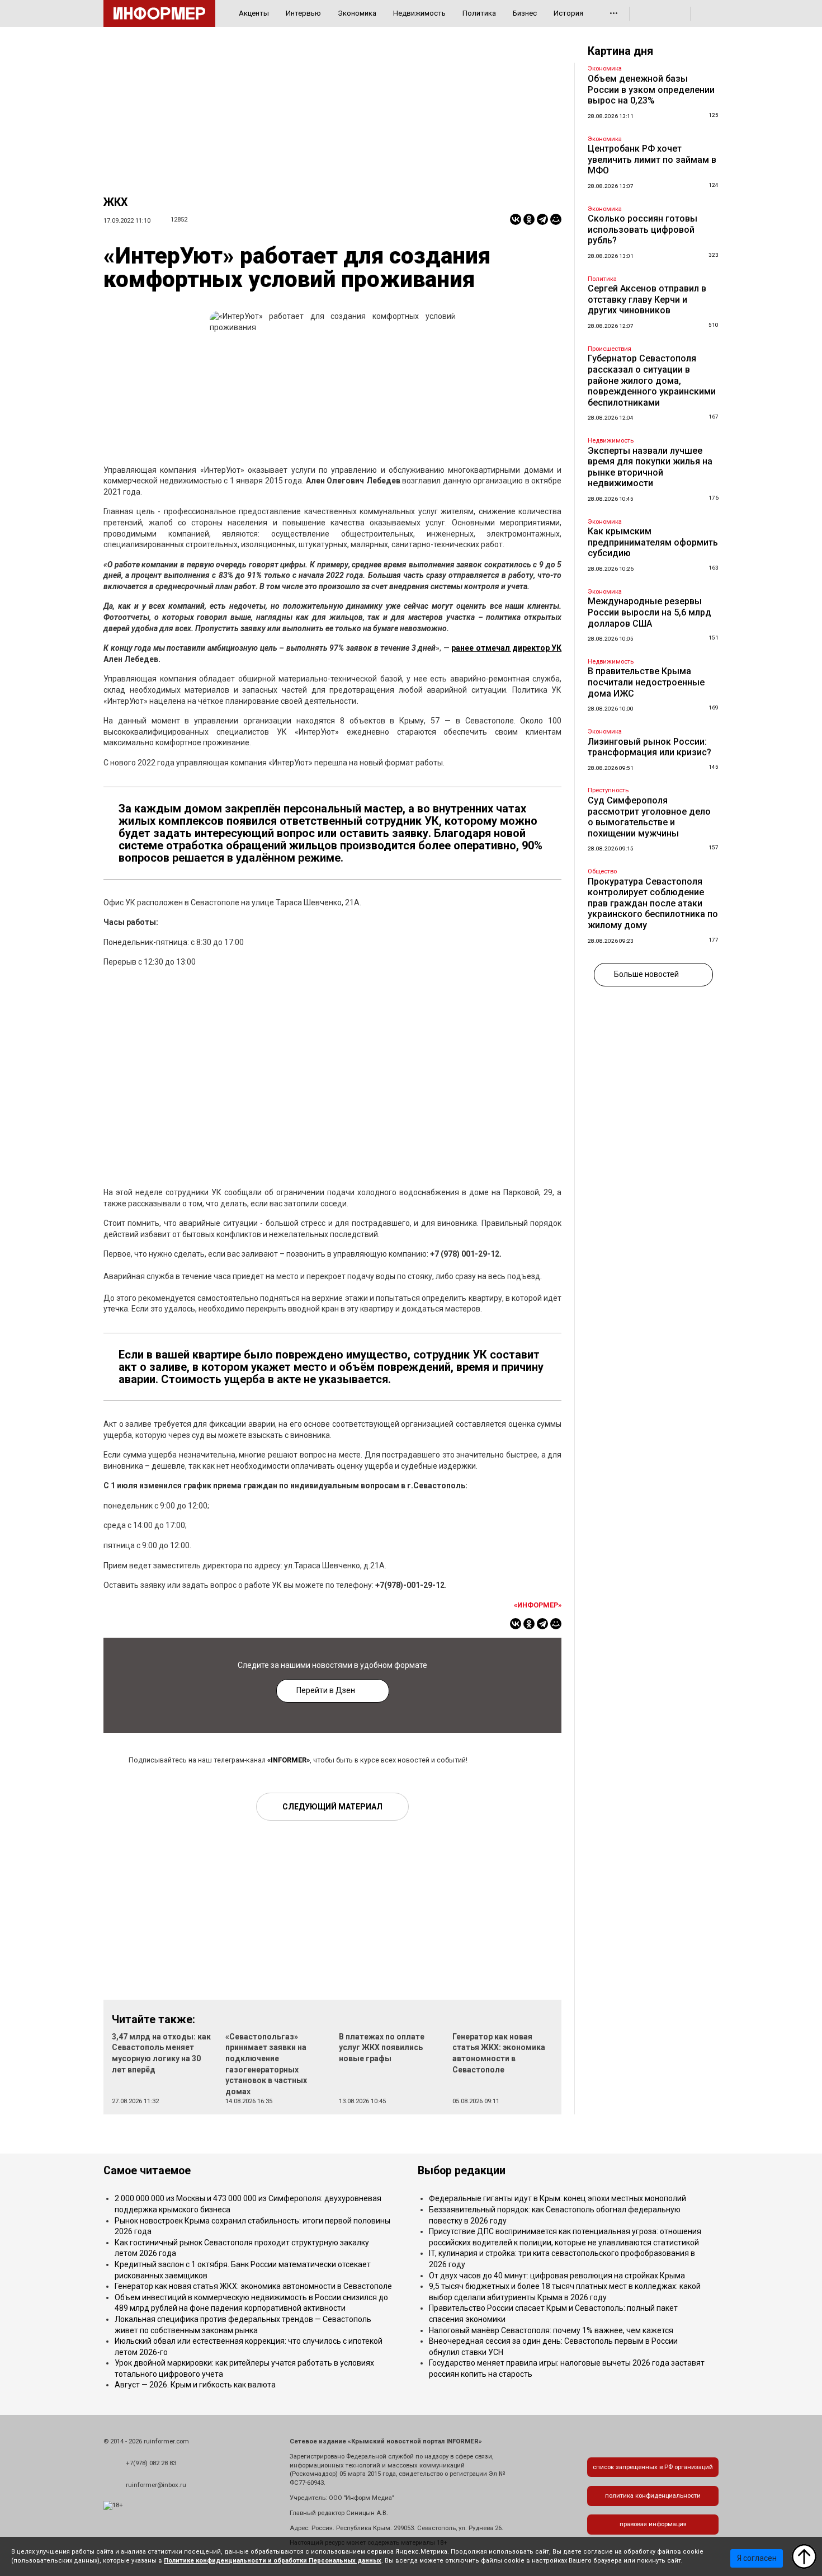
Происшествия (610, 349)
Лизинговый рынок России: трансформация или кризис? (649, 747)
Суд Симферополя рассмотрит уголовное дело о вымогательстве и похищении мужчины (649, 817)
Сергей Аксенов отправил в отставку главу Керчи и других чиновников (647, 299)
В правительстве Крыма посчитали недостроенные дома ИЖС (646, 682)
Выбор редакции (462, 2171)
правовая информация (653, 2524)
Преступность (608, 790)
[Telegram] (542, 219)
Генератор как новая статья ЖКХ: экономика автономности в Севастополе (253, 2286)
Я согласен (757, 2558)
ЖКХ (115, 202)
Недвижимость (419, 13)
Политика (479, 13)
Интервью (303, 13)
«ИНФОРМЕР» (538, 1605)
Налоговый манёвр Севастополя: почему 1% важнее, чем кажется (551, 2330)
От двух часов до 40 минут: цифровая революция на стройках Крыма (557, 2276)
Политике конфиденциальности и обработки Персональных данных (273, 2561)
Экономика (357, 13)
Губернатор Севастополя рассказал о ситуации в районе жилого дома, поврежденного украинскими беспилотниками (652, 380)
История (568, 13)
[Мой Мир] (556, 219)
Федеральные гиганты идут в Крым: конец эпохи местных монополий (558, 2198)
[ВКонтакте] (516, 219)
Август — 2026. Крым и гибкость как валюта (195, 2385)
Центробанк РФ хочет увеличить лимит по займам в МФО (652, 159)
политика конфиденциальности (653, 2496)
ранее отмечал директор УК (506, 648)
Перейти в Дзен (326, 1690)
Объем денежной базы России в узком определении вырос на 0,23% (651, 90)
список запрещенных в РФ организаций (653, 2467)
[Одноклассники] (529, 219)
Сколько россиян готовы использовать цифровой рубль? (643, 229)
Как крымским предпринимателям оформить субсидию (653, 542)
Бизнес (525, 13)
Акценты (254, 13)
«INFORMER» (289, 1760)
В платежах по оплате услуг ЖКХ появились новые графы (382, 2048)
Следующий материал (332, 1807)
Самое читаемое (147, 2171)
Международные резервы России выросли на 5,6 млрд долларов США (649, 612)
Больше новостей (646, 974)
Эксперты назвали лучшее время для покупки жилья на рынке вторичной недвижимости (650, 467)
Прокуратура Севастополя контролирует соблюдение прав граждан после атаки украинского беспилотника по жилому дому (653, 903)
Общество (602, 871)
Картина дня (620, 51)
